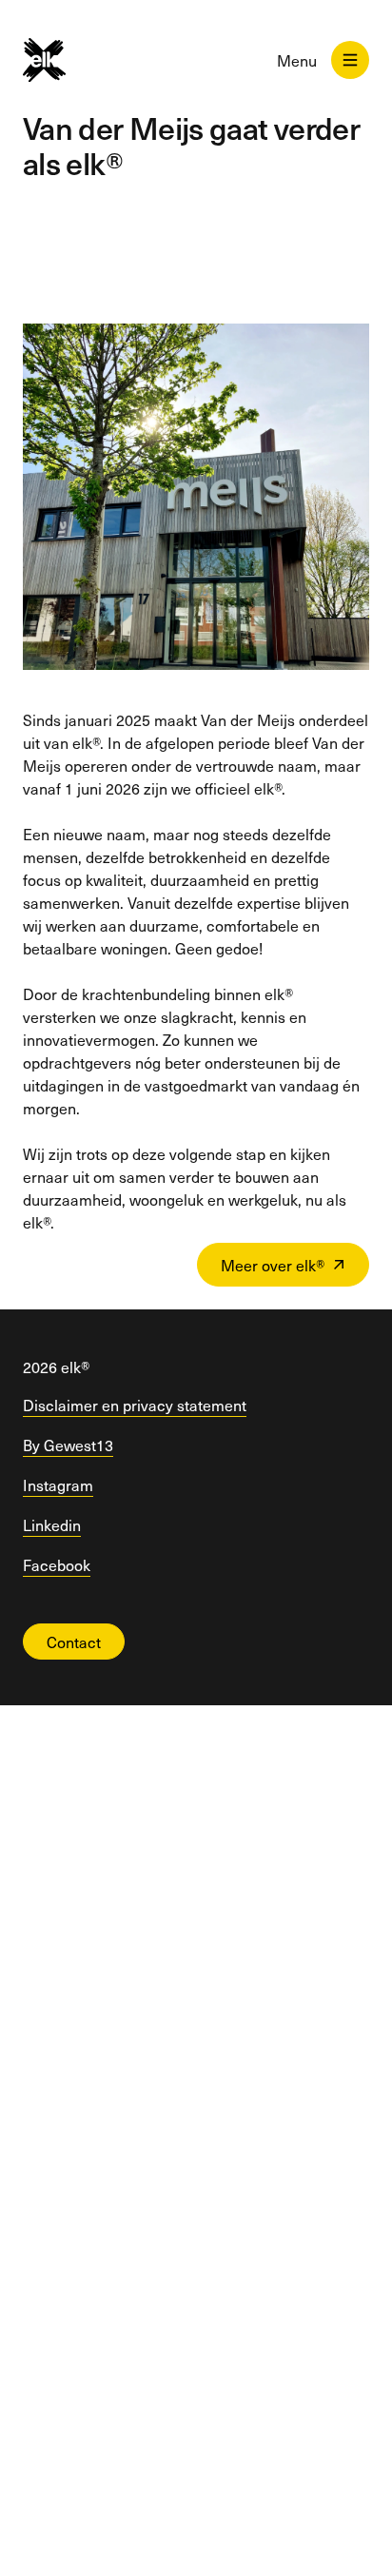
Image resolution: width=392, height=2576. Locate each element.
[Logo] (60, 60)
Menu (297, 60)
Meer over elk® (273, 1265)
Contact (74, 1642)
